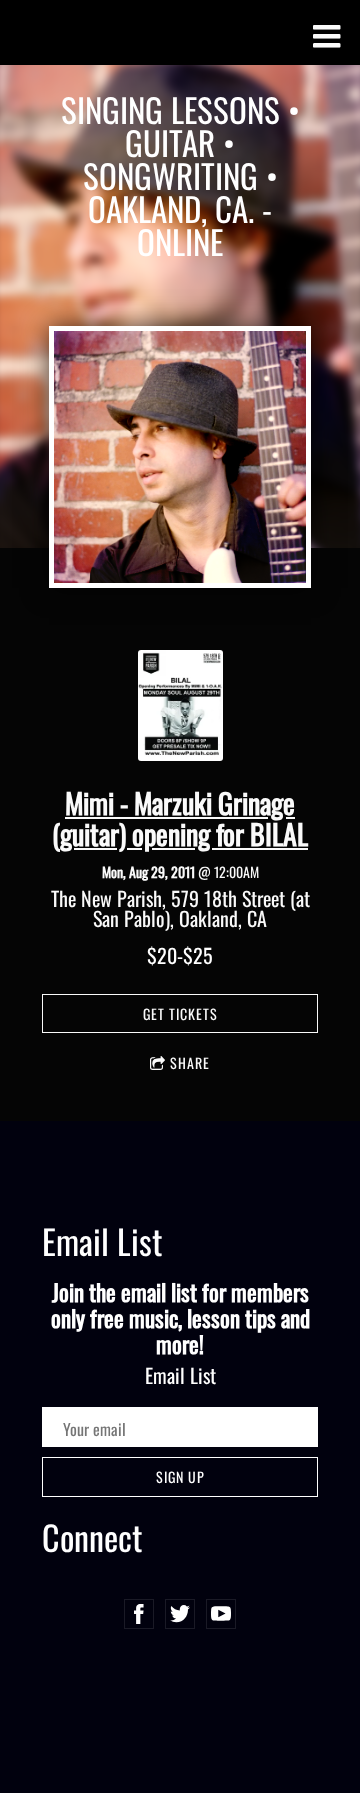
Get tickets (180, 1013)
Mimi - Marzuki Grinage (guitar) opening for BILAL (180, 818)
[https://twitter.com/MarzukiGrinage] (180, 1614)
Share (190, 1062)
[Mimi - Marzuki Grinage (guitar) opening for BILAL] (180, 752)
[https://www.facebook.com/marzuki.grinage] (139, 1614)
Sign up (180, 1476)
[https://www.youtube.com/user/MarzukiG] (221, 1614)
